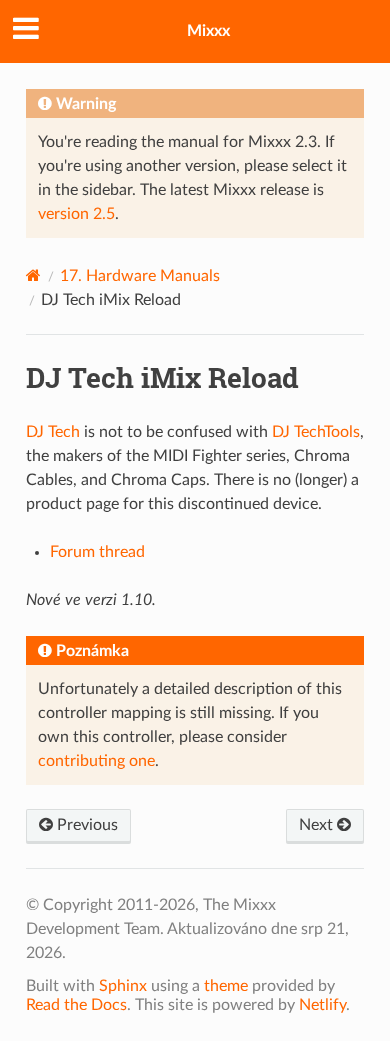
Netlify (322, 1005)
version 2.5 (76, 214)
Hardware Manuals (140, 276)
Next (318, 825)
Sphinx (123, 986)
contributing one (96, 761)
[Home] (33, 275)
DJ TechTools (316, 432)
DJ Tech (53, 432)
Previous (85, 825)
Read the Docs (76, 1005)
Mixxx (208, 31)
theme (226, 986)
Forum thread (97, 552)
